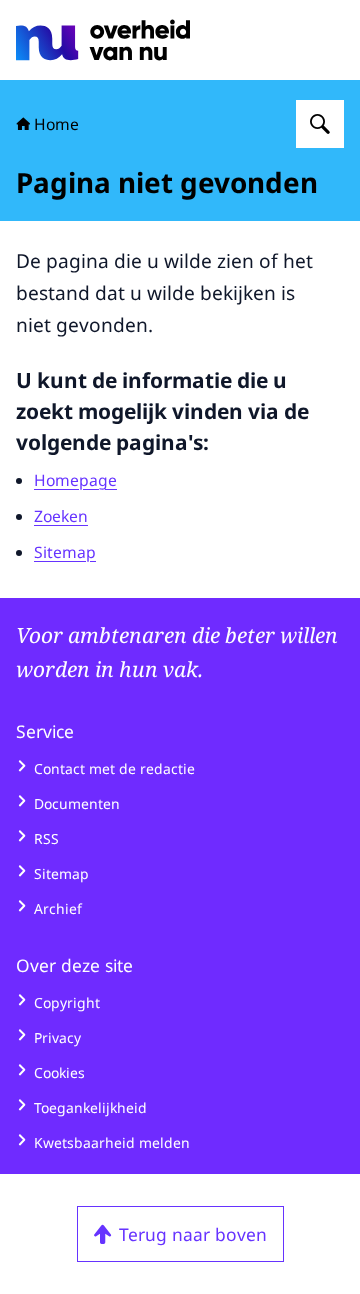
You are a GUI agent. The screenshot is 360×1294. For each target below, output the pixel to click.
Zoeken (61, 516)
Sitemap (65, 552)
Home (56, 124)
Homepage (75, 480)
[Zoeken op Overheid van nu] (320, 124)
